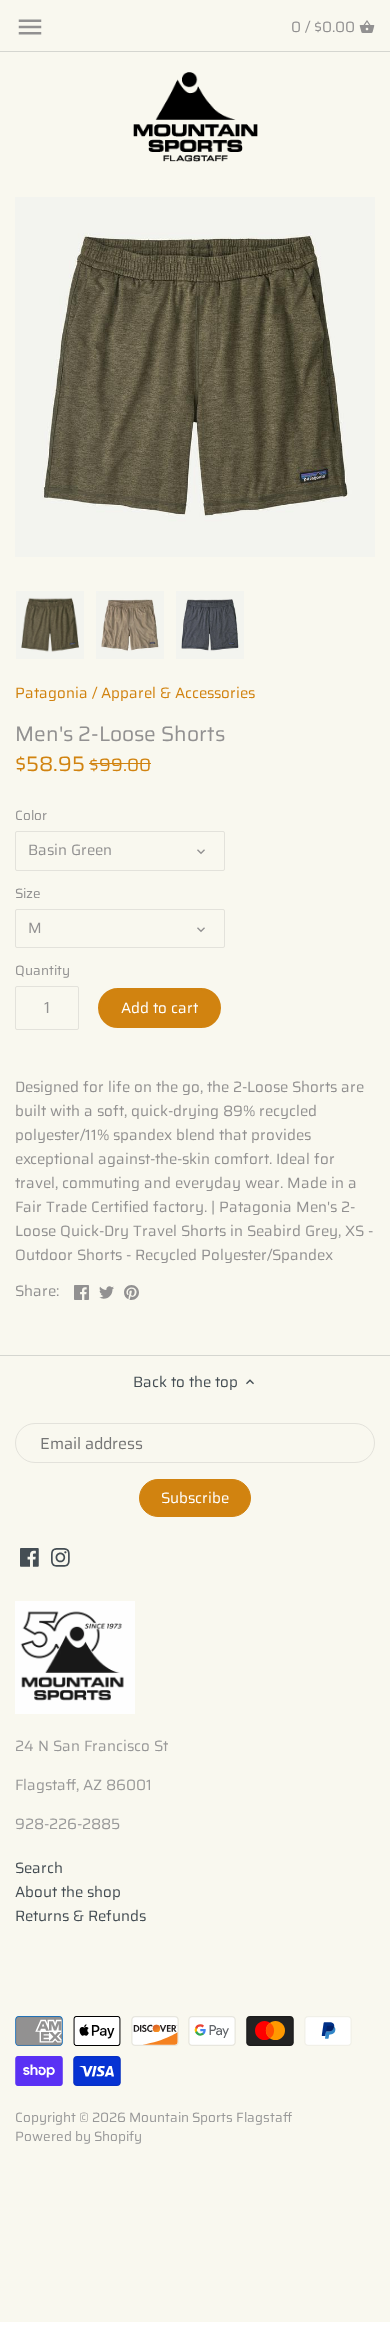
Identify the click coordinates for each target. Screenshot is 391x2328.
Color (31, 816)
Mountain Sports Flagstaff (210, 2117)
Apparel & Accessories (178, 693)
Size (28, 894)
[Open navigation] (30, 27)
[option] (50, 625)
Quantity (42, 971)
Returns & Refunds (80, 1916)
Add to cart (159, 1008)
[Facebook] (29, 1556)
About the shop (68, 1892)
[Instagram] (60, 1556)
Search (39, 1868)
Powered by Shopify (78, 2136)
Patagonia (51, 693)
